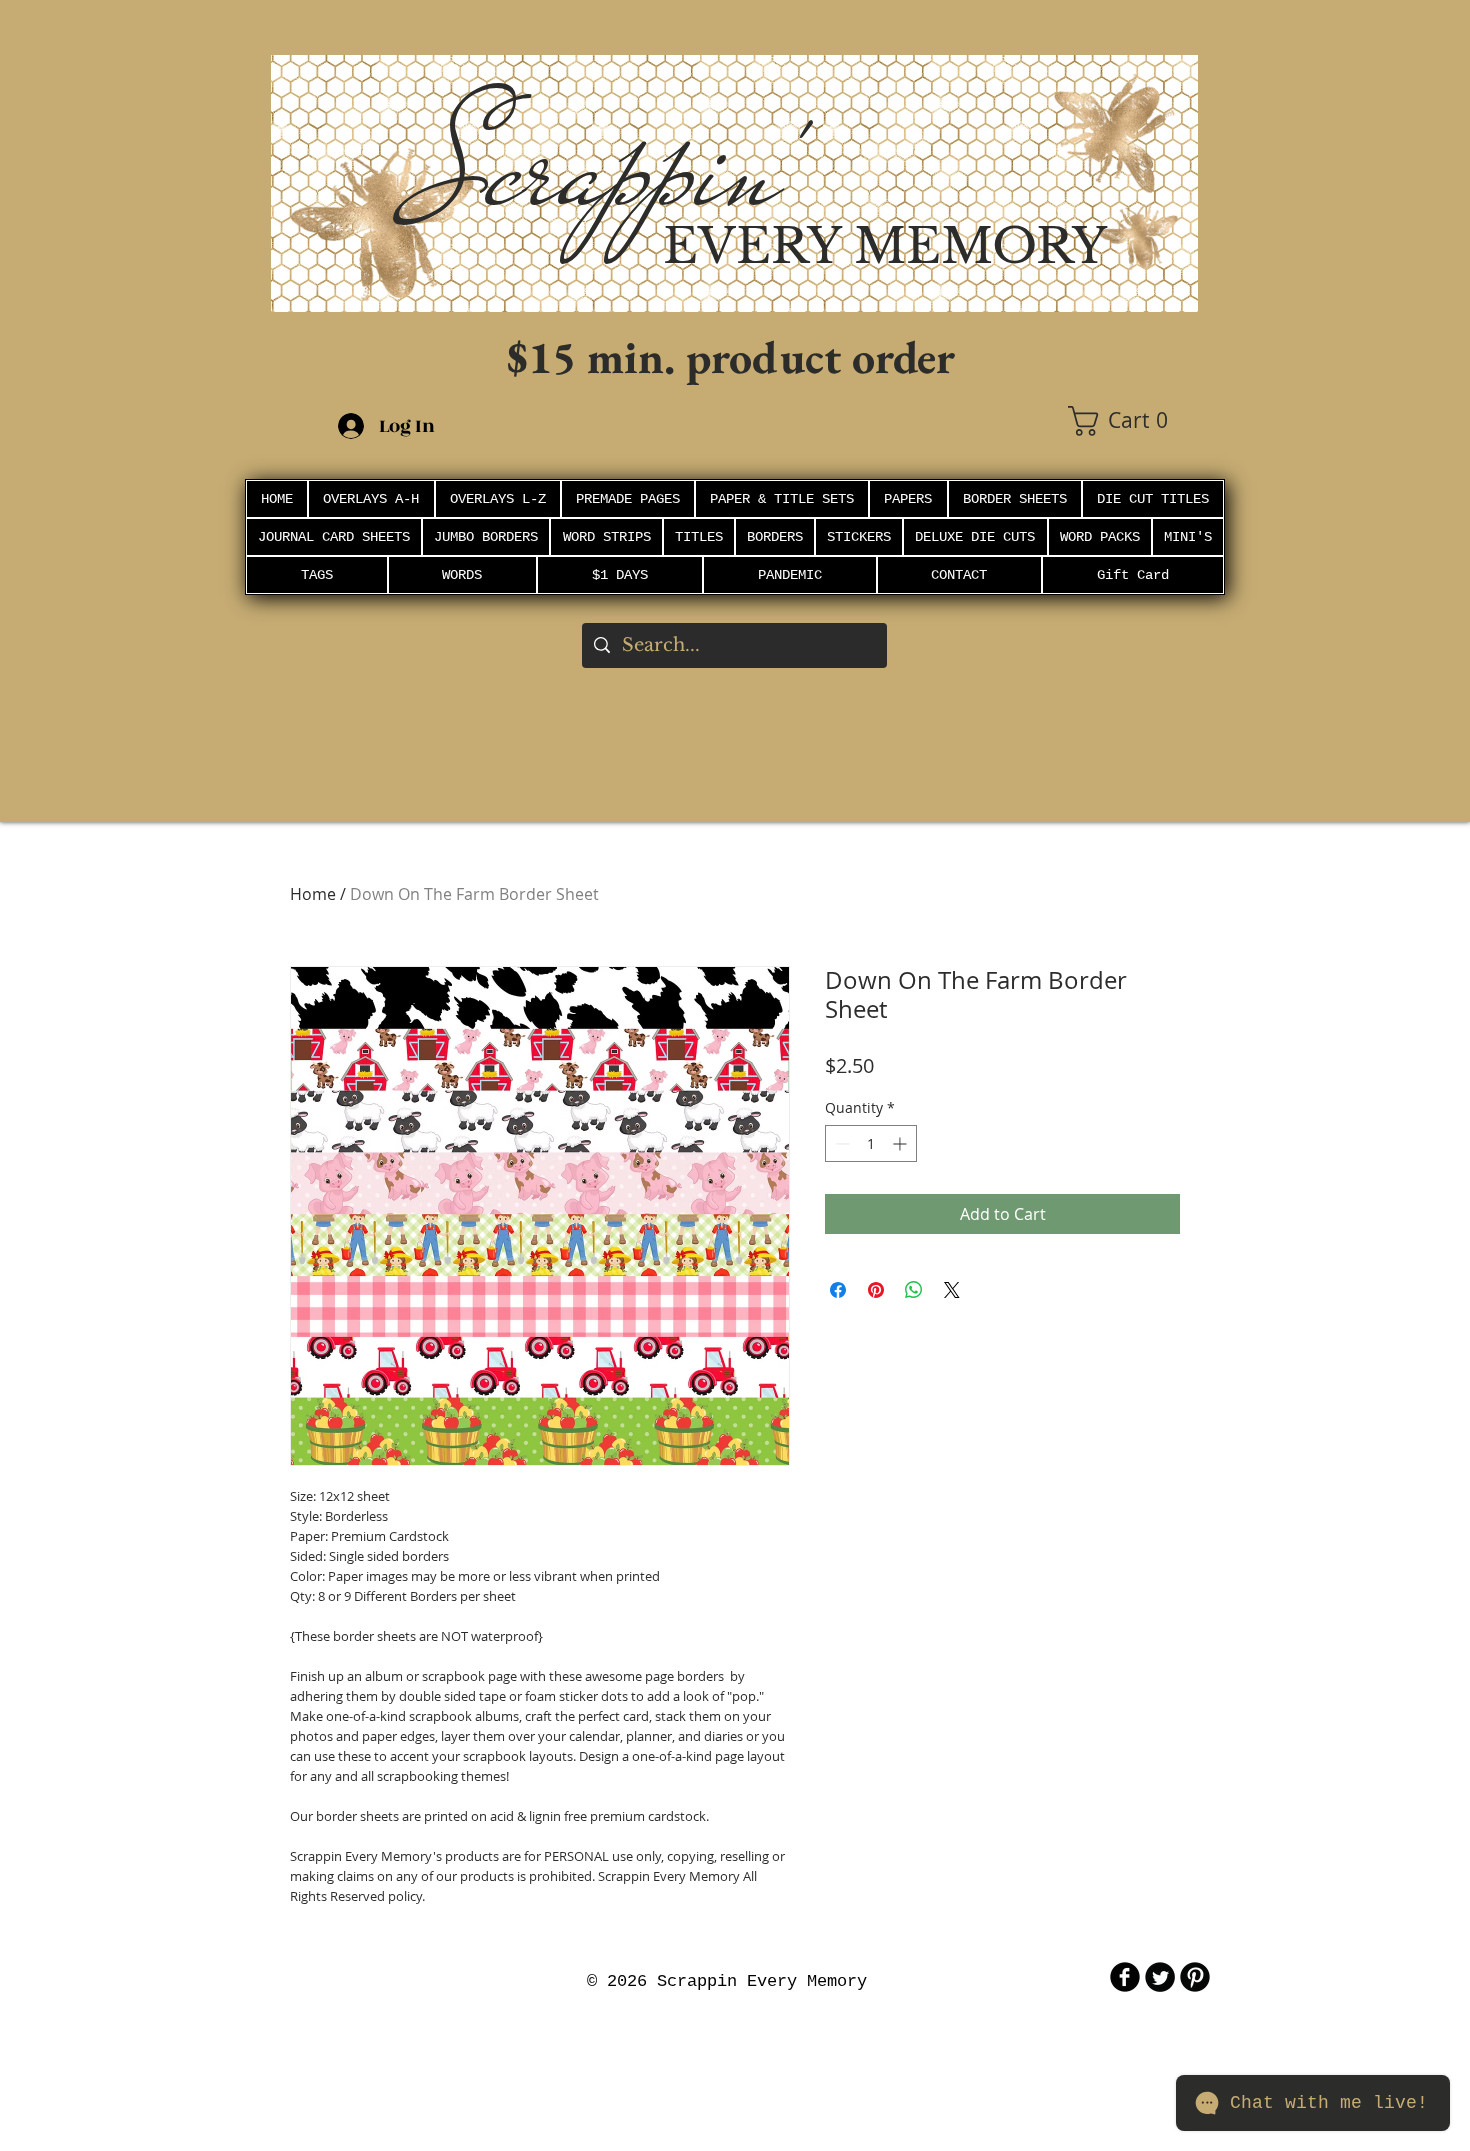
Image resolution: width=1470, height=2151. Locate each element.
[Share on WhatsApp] (914, 1290)
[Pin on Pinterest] (876, 1290)
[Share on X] (952, 1290)
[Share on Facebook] (838, 1290)
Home (313, 894)
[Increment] (901, 1143)
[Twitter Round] (1160, 1977)
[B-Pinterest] (1195, 1977)
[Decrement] (840, 1143)
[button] (1133, 421)
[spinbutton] (871, 1143)
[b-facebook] (1125, 1977)
